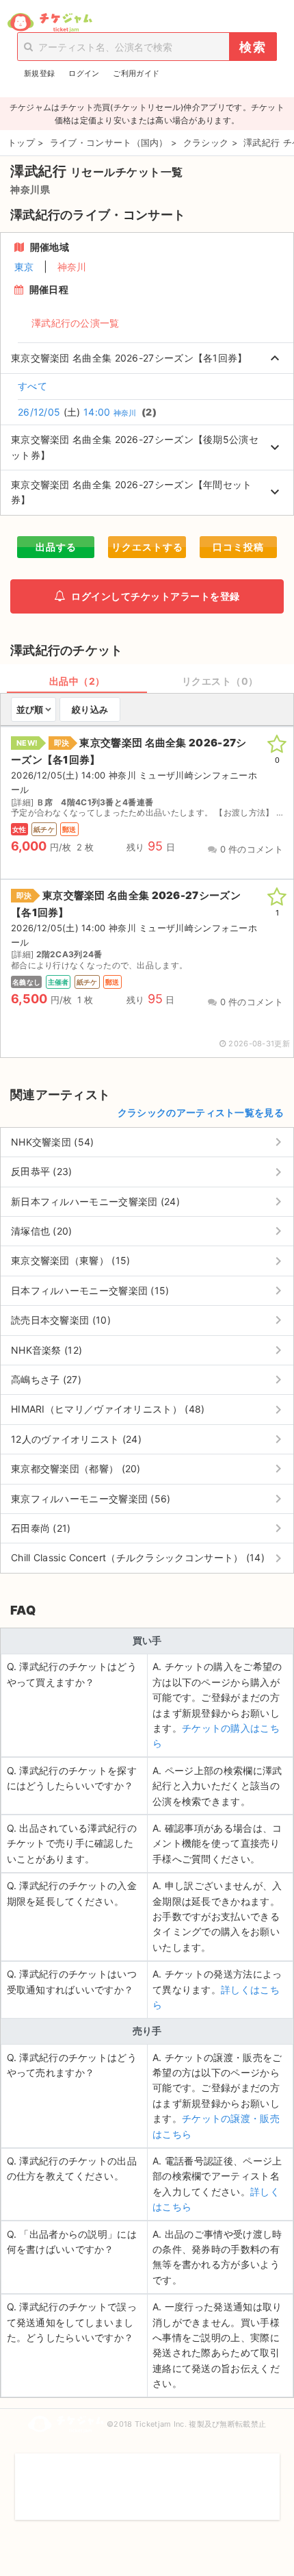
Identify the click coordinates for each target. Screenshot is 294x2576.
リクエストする (147, 547)
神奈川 (72, 267)
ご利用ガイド (136, 73)
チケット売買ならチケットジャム (50, 23)
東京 (24, 267)
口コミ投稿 (238, 547)
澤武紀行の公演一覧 (76, 323)
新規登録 (39, 73)
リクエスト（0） (220, 681)
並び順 (30, 709)
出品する (56, 547)
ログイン (84, 73)
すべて (32, 386)
